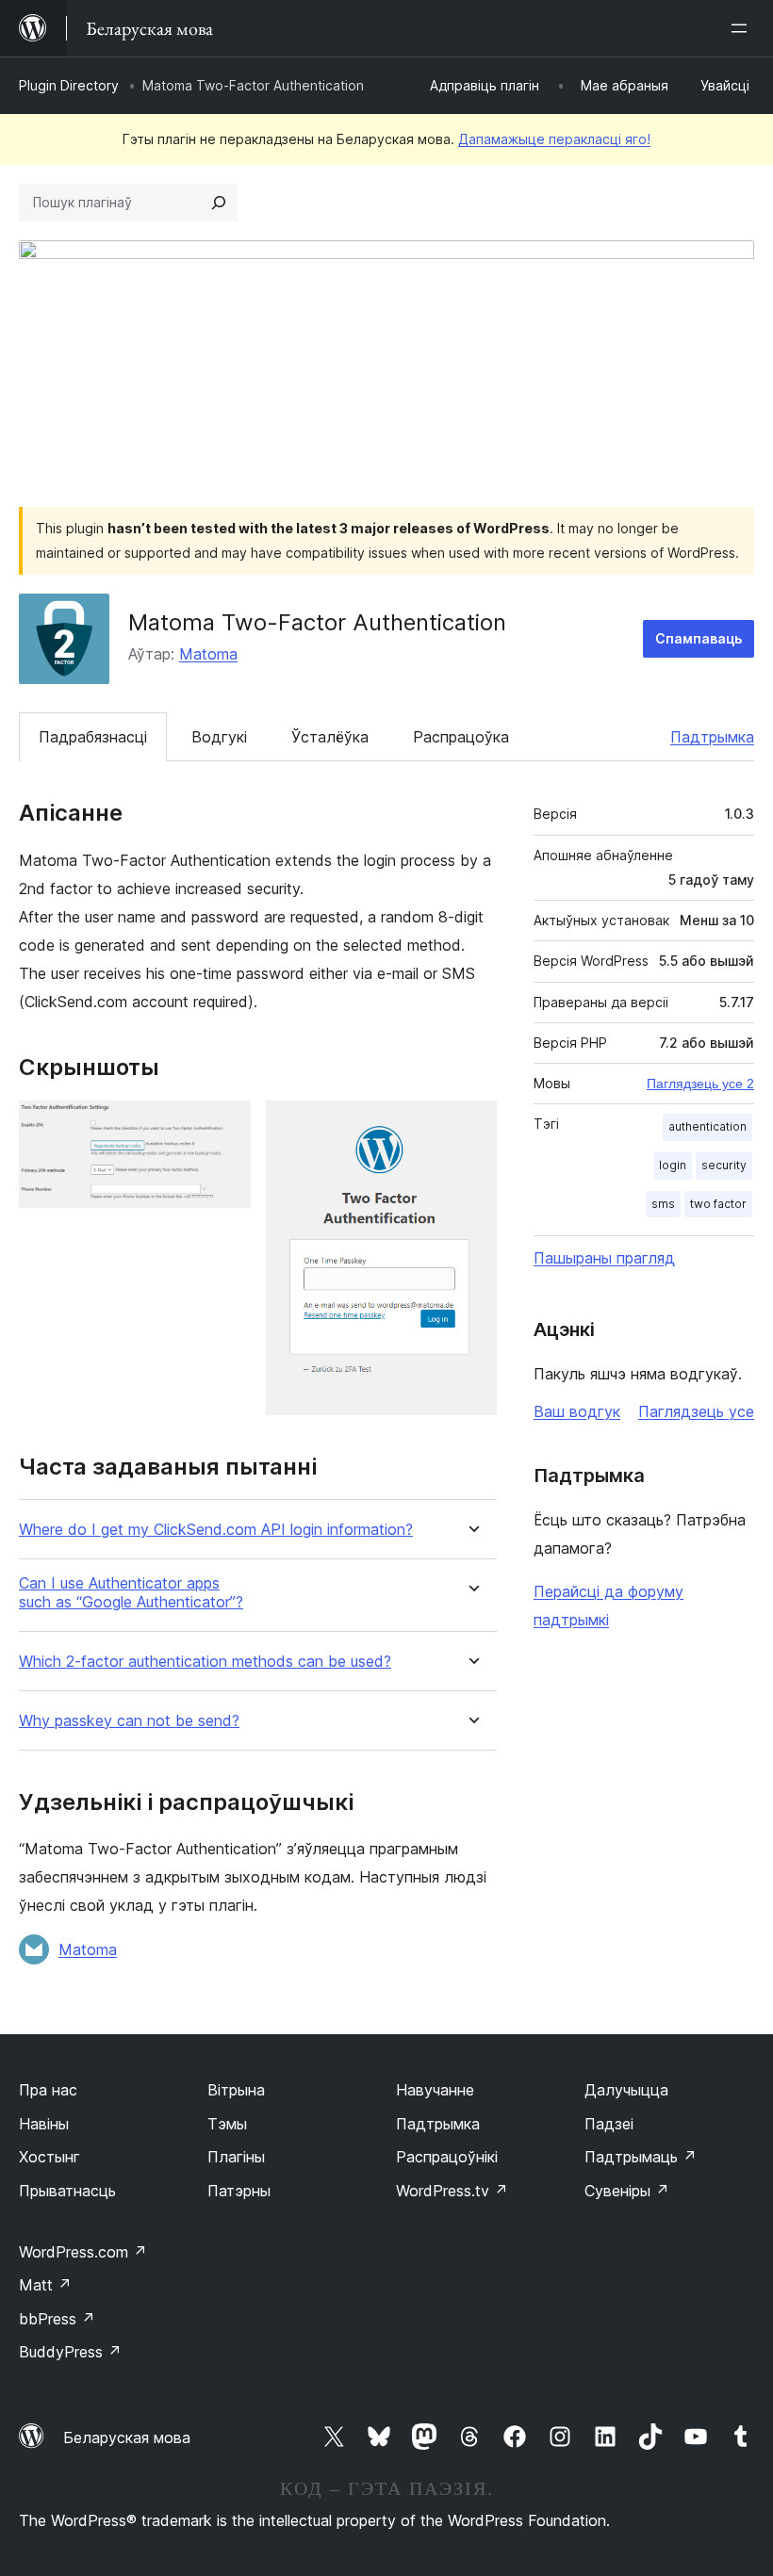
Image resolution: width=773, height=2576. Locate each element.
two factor (718, 1204)
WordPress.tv (452, 2191)
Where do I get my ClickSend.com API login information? (216, 1530)
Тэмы (227, 2124)
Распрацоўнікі (447, 2157)
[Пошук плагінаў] (219, 203)
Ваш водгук (577, 1411)
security (724, 1165)
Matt (45, 2285)
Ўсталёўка (330, 737)
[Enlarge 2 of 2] (471, 1126)
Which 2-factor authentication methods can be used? (205, 1662)
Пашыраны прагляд (604, 1258)
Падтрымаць (641, 2157)
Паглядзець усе (696, 1411)
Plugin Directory (69, 85)
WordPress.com (83, 2252)
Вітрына (236, 2090)
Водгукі (219, 737)
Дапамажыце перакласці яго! (554, 139)
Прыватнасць (67, 2191)
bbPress (57, 2319)
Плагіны (236, 2157)
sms (663, 1204)
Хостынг (49, 2157)
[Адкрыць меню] (743, 28)
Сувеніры (627, 2191)
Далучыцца (626, 2090)
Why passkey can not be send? (129, 1721)
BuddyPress (70, 2352)
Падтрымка (712, 737)
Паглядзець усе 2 (700, 1084)
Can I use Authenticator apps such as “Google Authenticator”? (131, 1592)
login (673, 1165)
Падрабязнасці (93, 737)
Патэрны (239, 2191)
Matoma (208, 654)
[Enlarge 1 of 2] (225, 1126)
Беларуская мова (127, 2437)
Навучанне (435, 2090)
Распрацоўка (461, 737)
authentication (707, 1126)
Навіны (44, 2124)
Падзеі (609, 2124)
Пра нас (48, 2090)
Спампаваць (699, 638)
